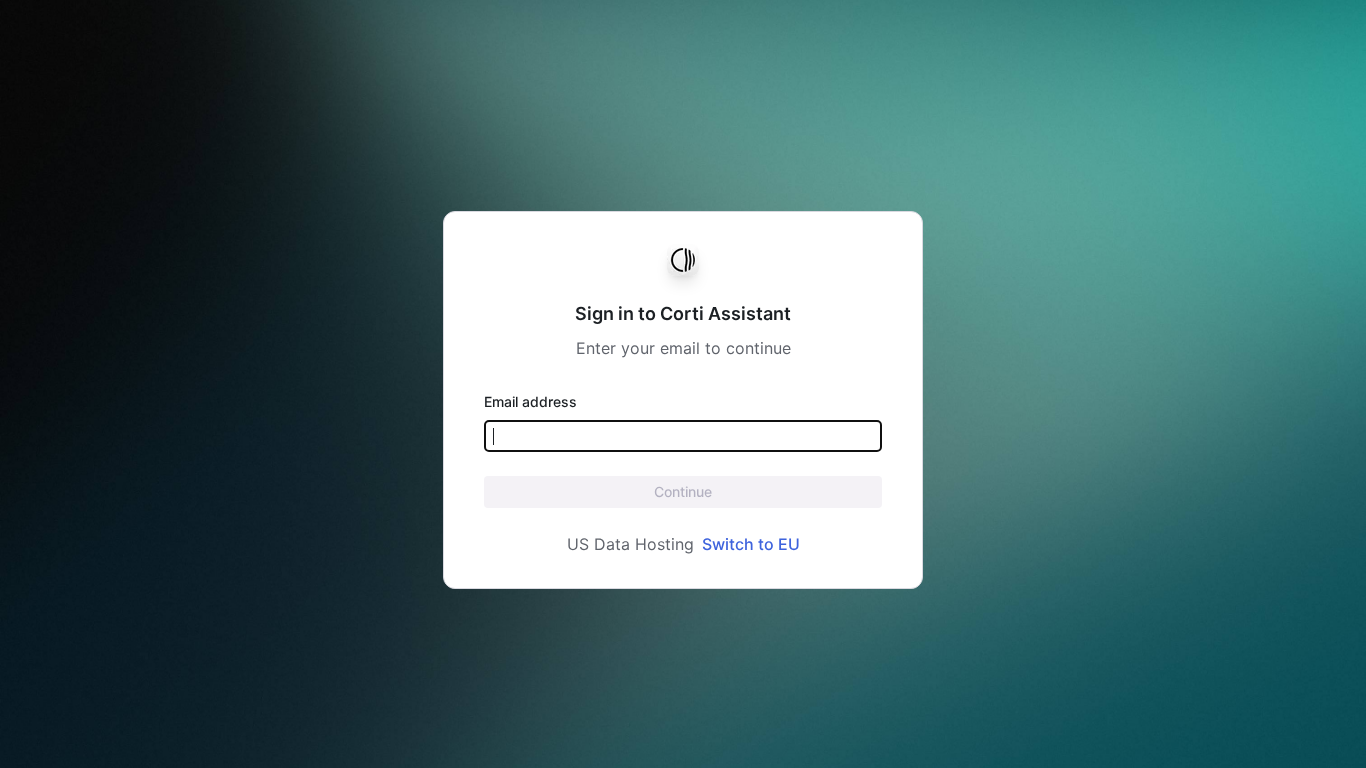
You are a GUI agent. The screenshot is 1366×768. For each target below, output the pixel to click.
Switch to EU (751, 544)
